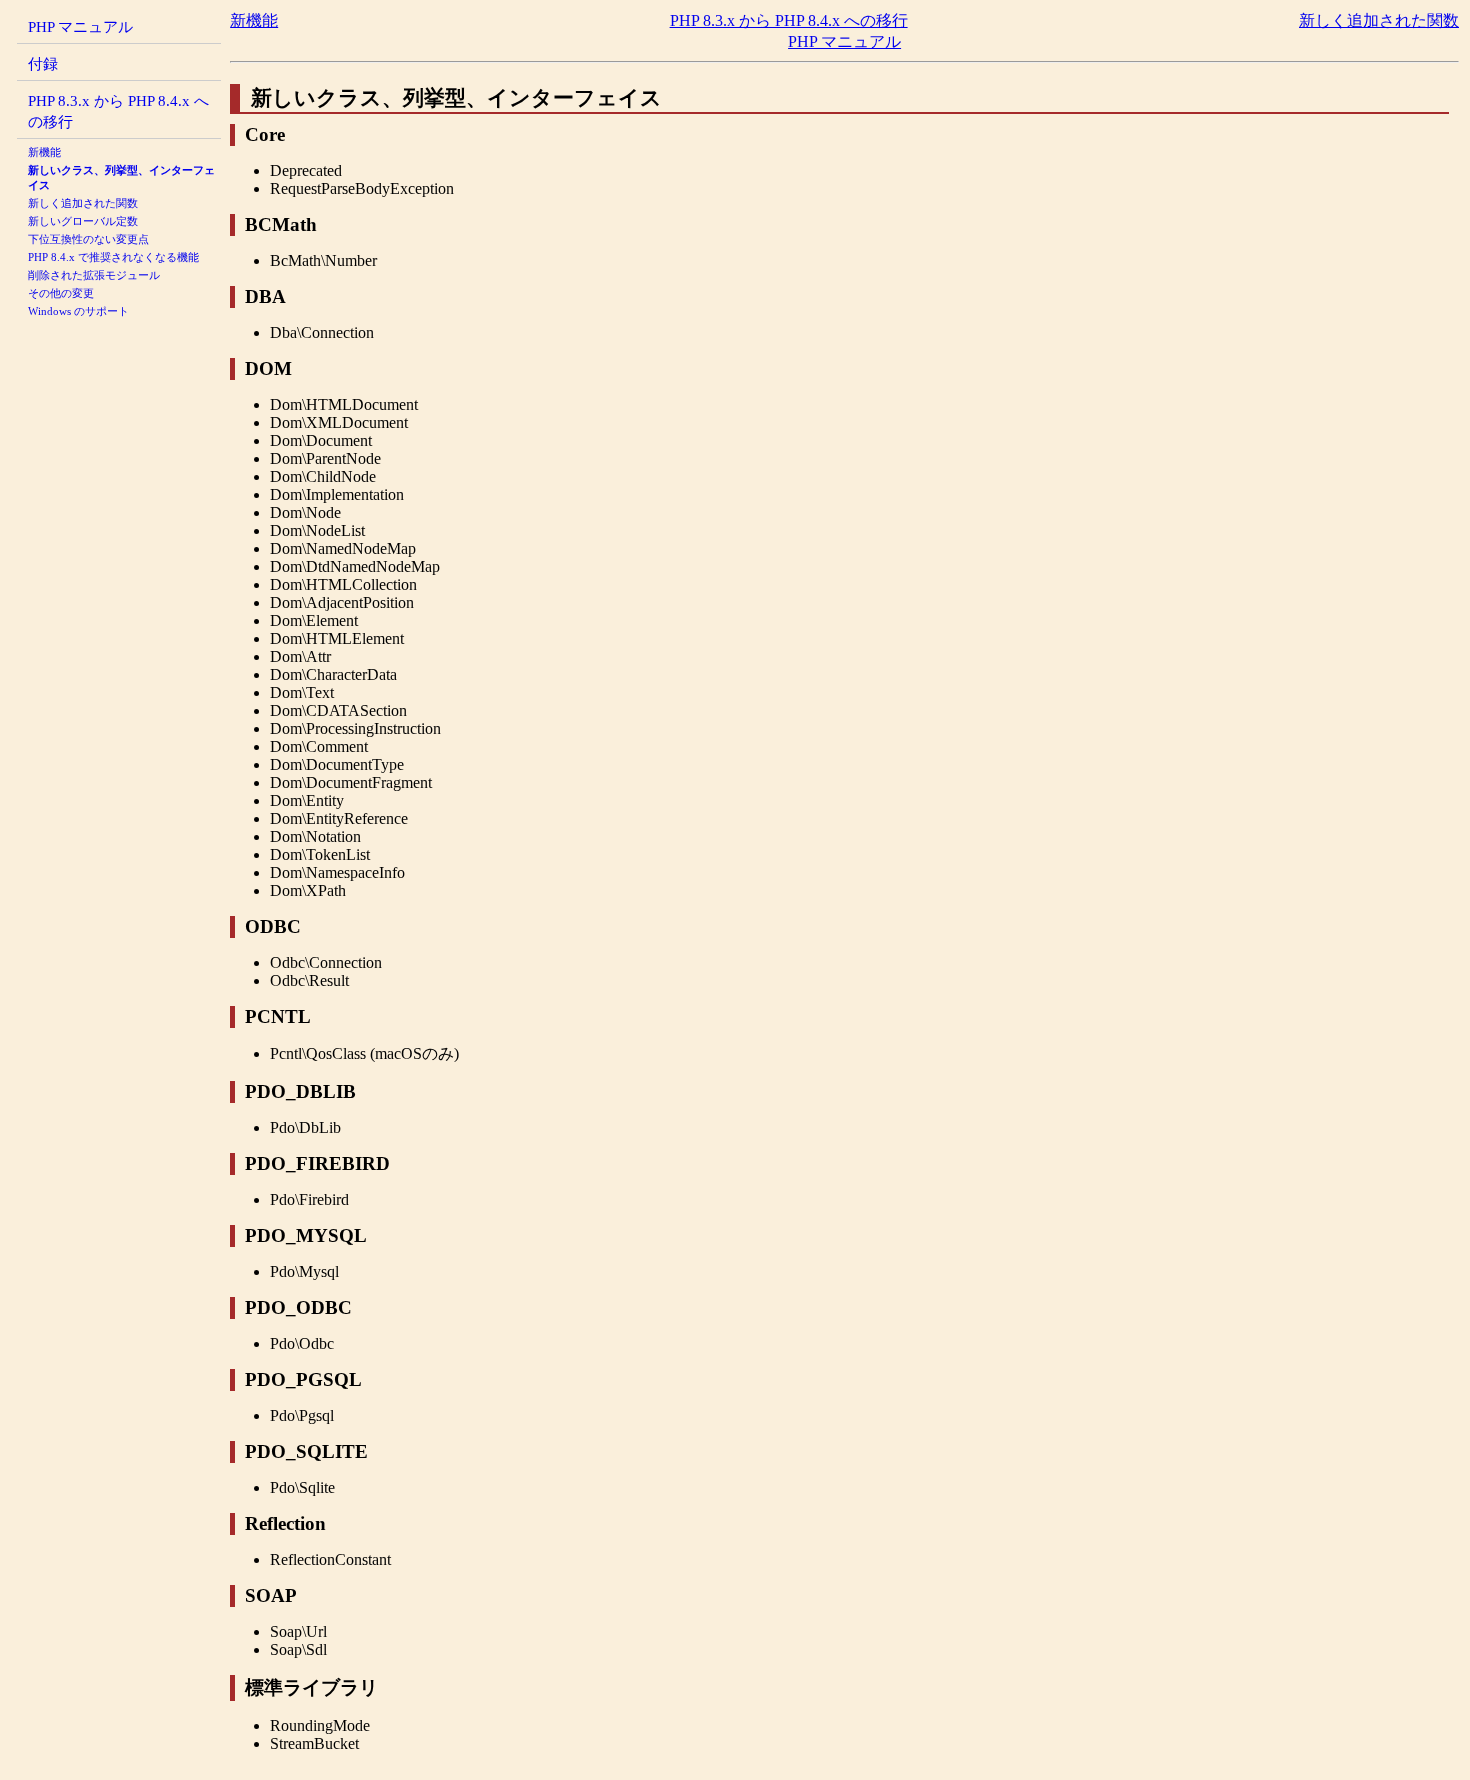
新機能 (44, 152)
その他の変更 (61, 293)
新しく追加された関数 (83, 203)
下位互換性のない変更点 (88, 239)
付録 (43, 63)
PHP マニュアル (80, 26)
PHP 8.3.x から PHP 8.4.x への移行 (789, 20)
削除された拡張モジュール (94, 275)
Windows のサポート (78, 311)
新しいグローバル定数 (83, 221)
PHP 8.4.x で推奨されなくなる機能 (113, 257)
